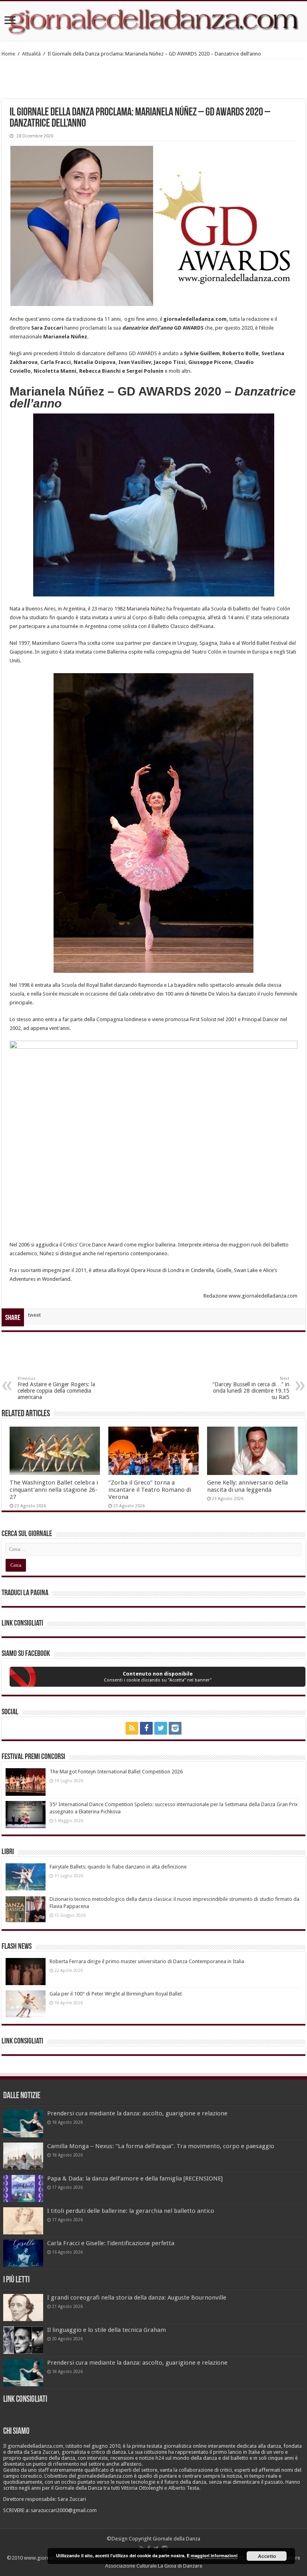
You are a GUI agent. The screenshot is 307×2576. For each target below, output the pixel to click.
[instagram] (175, 1728)
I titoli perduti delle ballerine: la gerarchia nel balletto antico (131, 2211)
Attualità (31, 54)
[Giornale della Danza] (153, 21)
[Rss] (132, 1728)
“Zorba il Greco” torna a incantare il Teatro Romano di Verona (150, 1490)
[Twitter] (161, 1728)
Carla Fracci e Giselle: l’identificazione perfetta (111, 2243)
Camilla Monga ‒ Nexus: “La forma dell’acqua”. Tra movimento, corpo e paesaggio (161, 2146)
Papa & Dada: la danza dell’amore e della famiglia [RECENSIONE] (135, 2178)
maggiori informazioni (214, 2555)
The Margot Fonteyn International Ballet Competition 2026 (116, 1772)
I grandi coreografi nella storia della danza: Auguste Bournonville (137, 2298)
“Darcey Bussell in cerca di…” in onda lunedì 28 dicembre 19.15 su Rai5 (251, 1388)
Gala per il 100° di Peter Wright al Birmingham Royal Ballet (116, 1994)
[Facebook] (146, 1728)
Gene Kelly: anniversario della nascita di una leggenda (247, 1486)
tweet (34, 1315)
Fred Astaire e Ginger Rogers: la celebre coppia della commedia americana (56, 1388)
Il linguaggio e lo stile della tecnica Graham (107, 2330)
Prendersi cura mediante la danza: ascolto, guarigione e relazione (137, 2113)
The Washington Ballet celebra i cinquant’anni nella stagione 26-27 (54, 1490)
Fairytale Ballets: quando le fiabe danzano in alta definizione (118, 1867)
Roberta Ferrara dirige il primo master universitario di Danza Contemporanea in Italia (147, 1961)
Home (8, 54)
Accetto (267, 2556)
